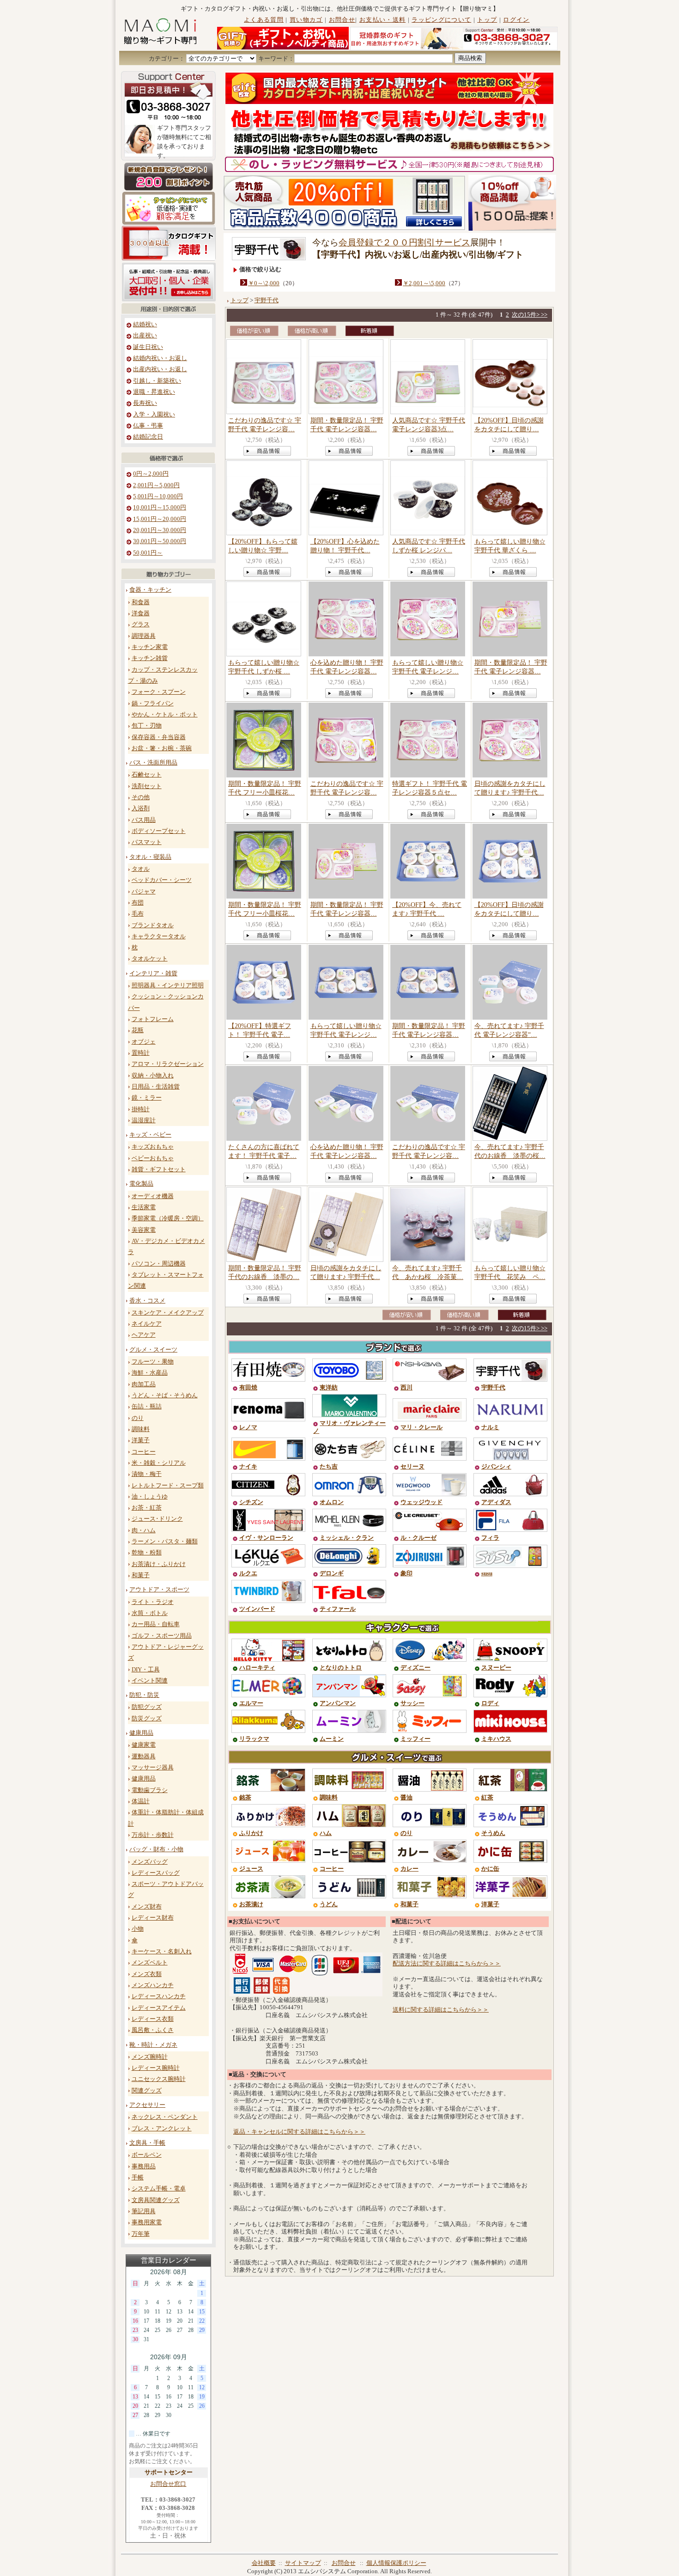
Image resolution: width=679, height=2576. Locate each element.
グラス (141, 624)
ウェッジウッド (421, 1502)
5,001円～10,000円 (158, 496)
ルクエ (248, 1573)
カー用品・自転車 (156, 1624)
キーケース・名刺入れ (162, 1952)
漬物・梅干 (147, 1474)
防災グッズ (147, 1719)
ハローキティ (257, 1668)
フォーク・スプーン (159, 692)
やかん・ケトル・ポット (165, 715)
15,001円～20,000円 (160, 519)
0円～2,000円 (151, 474)
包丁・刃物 (147, 726)
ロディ (490, 1703)
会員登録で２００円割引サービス (404, 242)
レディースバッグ (156, 1873)
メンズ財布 (147, 1907)
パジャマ (144, 892)
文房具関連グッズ (156, 2200)
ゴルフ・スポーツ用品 (162, 1636)
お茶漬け (251, 1904)
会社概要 (264, 2563)
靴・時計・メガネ (153, 2045)
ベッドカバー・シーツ (162, 880)
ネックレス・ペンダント (165, 2117)
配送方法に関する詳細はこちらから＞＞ (447, 1964)
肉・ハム (144, 1530)
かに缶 (490, 1869)
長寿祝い (145, 403)
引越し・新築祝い (157, 381)
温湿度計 (144, 1120)
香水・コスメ (147, 1301)
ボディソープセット (159, 831)
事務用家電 (147, 2222)
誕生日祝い (148, 347)
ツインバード (257, 1609)
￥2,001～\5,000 (424, 283)
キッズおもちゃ (153, 1147)
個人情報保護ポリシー (396, 2563)
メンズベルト (150, 1963)
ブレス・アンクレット (162, 2129)
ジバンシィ (496, 1467)
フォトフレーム (153, 1019)
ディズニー (415, 1668)
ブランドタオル (153, 925)
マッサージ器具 (153, 1768)
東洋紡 (329, 1388)
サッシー (412, 1703)
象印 (406, 1573)
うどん (329, 1904)
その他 (141, 797)
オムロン (332, 1502)
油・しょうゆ (150, 1497)
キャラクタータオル (159, 936)
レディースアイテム (159, 2008)
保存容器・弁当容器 (159, 737)
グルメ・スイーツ (153, 1350)
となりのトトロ (341, 1668)
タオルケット (150, 959)
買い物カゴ (306, 20)
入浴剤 (141, 808)
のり (138, 1418)
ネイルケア (147, 1324)
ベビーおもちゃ (153, 1158)
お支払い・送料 (382, 20)
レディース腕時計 (156, 2068)
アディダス (496, 1502)
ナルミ (490, 1427)
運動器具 (144, 1756)
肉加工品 (144, 1384)
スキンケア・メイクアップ (168, 1313)
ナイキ (248, 1467)
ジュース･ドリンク (157, 1519)
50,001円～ (148, 553)
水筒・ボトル (150, 1613)
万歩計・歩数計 (153, 1835)
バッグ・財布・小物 (156, 1849)
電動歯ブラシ (150, 1790)
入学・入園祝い (154, 415)
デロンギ (332, 1573)
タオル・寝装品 (150, 857)
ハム (326, 1833)
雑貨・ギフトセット (159, 1169)
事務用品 (144, 2166)
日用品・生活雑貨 (156, 1087)
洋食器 (141, 613)
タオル (141, 869)
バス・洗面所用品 (153, 763)
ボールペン (147, 2155)
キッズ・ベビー (150, 1135)
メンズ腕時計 (150, 2057)
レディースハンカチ (159, 1996)
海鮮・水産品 (150, 1373)
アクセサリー (147, 2105)
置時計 (141, 1053)
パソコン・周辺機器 (159, 1264)
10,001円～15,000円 (160, 508)
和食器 (141, 602)
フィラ (490, 1538)
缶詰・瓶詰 (147, 1407)
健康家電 (144, 1745)
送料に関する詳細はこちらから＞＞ (441, 2010)
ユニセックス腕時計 (159, 2079)
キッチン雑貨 (150, 658)
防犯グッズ (147, 1707)
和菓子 (141, 1575)
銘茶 (245, 1798)
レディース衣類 (153, 2019)
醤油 (406, 1798)
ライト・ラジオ (153, 1602)
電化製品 (141, 1184)
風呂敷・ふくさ (153, 2030)
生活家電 (144, 1207)
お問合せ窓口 (168, 2484)
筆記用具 (144, 2211)
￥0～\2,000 (264, 283)
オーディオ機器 (153, 1196)
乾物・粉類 (147, 1553)
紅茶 (487, 1798)
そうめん (493, 1833)
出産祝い (145, 336)
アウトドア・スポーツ (159, 1590)
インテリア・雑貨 (153, 973)
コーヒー (144, 1452)
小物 (138, 1929)
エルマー (251, 1703)
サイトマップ (303, 2563)
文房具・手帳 (147, 2143)
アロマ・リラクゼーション (168, 1064)
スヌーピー (496, 1668)
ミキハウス (496, 1739)
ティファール (338, 1609)
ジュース (251, 1869)
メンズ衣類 (147, 1974)
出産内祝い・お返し (160, 369)
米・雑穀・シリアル (159, 1463)
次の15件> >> (530, 315)
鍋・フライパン (153, 704)
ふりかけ (251, 1833)
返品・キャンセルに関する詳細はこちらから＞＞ (299, 2132)
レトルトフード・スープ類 (168, 1486)
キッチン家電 (150, 647)
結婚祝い (145, 324)
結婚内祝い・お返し (160, 358)
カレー (409, 1869)
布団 (138, 903)
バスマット (147, 842)
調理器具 (144, 636)
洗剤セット (147, 786)
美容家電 (144, 1230)
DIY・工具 (146, 1670)
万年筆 (141, 2234)
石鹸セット (147, 775)
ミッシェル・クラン (347, 1538)
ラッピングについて (441, 20)
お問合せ (342, 20)
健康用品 (141, 1733)
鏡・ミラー (147, 1098)
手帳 (138, 2178)
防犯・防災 (144, 1695)
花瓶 (138, 1030)
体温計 (141, 1801)
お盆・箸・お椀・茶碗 (162, 748)
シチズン (251, 1502)
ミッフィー (415, 1739)
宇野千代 (267, 300)
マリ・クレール (421, 1427)
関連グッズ (147, 2091)
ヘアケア (144, 1335)
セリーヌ (412, 1467)
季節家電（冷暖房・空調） (168, 1218)
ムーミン (332, 1739)
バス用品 (144, 820)
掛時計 (141, 1109)
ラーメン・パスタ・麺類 (165, 1542)
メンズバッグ (150, 1862)
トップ (487, 20)
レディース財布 (153, 1918)
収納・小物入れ (153, 1076)
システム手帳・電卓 (159, 2189)
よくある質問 (264, 20)
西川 (406, 1388)
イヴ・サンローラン (266, 1538)
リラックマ (254, 1739)
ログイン (516, 20)
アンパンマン (338, 1703)
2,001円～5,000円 (156, 485)
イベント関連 (150, 1681)
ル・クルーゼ (418, 1538)
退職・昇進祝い (154, 392)
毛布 (138, 914)
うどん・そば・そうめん (165, 1395)
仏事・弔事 (148, 426)
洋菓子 (141, 1440)
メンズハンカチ (153, 1985)
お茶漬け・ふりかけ (159, 1564)
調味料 (141, 1429)
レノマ (248, 1427)
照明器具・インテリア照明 (168, 985)
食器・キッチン (150, 590)
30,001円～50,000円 (160, 541)
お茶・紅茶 (147, 1508)
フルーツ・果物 (153, 1362)
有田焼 (248, 1388)
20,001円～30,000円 (160, 530)
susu (487, 1573)
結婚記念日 (148, 437)
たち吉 (329, 1467)
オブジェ (144, 1042)
